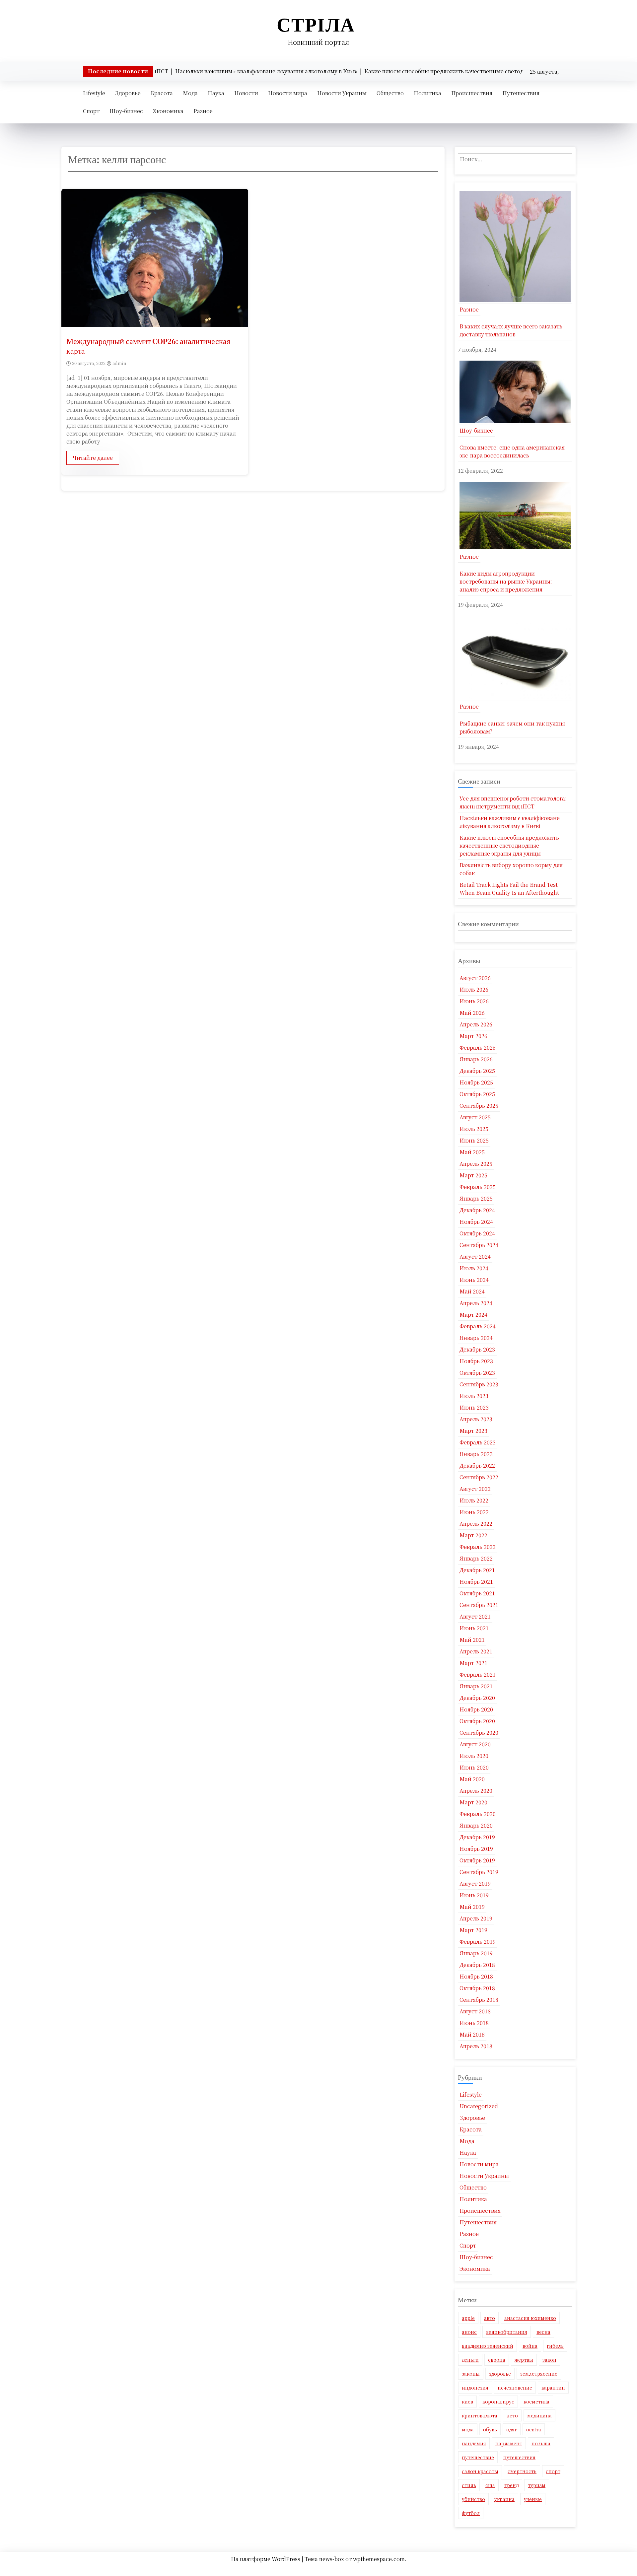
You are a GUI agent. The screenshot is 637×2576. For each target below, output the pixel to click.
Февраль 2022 (478, 1547)
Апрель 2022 (476, 1524)
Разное (203, 111)
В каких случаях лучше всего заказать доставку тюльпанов (511, 330)
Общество (390, 93)
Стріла (316, 25)
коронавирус (498, 2402)
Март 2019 (473, 1930)
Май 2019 (472, 1907)
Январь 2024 (476, 1338)
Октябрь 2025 (477, 1094)
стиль (469, 2485)
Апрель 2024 (476, 1303)
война (530, 2346)
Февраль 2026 (478, 1047)
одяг (512, 2429)
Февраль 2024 (478, 1326)
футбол (471, 2513)
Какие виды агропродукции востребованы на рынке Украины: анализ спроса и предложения (506, 581)
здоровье (500, 2374)
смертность (522, 2471)
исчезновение (515, 2388)
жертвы (524, 2360)
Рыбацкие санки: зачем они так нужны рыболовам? (512, 727)
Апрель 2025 (476, 1164)
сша (490, 2485)
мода (468, 2429)
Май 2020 (472, 1779)
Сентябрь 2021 (479, 1605)
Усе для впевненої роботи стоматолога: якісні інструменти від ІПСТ (513, 802)
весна (543, 2332)
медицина (539, 2415)
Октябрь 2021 (477, 1593)
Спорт (91, 111)
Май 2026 (472, 1013)
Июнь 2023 (474, 1407)
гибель (555, 2346)
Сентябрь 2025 (479, 1106)
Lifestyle (94, 93)
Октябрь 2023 (477, 1373)
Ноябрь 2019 (476, 1849)
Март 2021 (473, 1663)
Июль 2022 (474, 1500)
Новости (246, 93)
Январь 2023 (476, 1454)
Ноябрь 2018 (476, 1976)
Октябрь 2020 (477, 1721)
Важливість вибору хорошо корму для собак (511, 869)
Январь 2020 (476, 1825)
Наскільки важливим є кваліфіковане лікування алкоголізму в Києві (510, 822)
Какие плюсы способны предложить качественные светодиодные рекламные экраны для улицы (509, 845)
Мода (190, 93)
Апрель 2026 (476, 1024)
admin (119, 363)
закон (549, 2360)
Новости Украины (342, 93)
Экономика (168, 111)
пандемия (474, 2443)
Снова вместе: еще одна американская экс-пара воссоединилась (512, 451)
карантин (553, 2388)
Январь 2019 (476, 1953)
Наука (216, 93)
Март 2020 (473, 1802)
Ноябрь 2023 (476, 1361)
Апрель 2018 (476, 2046)
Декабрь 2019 (477, 1837)
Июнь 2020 (474, 1767)
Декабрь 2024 (477, 1210)
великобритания (507, 2332)
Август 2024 (475, 1256)
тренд (511, 2485)
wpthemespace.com (379, 2559)
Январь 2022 (476, 1558)
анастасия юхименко (530, 2318)
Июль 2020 (474, 1756)
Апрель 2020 (476, 1791)
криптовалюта (480, 2415)
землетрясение (539, 2374)
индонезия (475, 2388)
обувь (490, 2429)
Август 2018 (475, 2011)
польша (541, 2443)
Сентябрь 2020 (479, 1733)
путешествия (519, 2457)
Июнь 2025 (474, 1140)
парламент (509, 2443)
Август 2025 (475, 1117)
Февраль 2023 (478, 1442)
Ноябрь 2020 (476, 1709)
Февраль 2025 (478, 1187)
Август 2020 (475, 1744)
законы (471, 2374)
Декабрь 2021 (477, 1570)
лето (512, 2415)
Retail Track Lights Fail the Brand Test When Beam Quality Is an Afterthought (509, 889)
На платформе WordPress (266, 2559)
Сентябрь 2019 (479, 1872)
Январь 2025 (476, 1198)
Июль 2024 (474, 1268)
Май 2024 (472, 1291)
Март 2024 (473, 1315)
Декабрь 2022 (477, 1465)
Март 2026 (473, 1036)
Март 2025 (473, 1175)
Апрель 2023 (476, 1419)
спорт (553, 2471)
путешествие (478, 2457)
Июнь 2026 (474, 1001)
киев (467, 2402)
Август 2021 (475, 1616)
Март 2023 (473, 1431)
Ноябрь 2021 (476, 1582)
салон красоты (480, 2471)
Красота (162, 93)
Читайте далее (93, 458)
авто (490, 2318)
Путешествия (521, 93)
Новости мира (288, 93)
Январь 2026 (476, 1059)
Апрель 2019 (476, 1918)
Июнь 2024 (474, 1280)
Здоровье (128, 93)
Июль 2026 (474, 989)
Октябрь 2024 (477, 1233)
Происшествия (472, 93)
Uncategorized (479, 2106)
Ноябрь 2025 (476, 1082)
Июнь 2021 (474, 1628)
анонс (469, 2332)
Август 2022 (475, 1489)
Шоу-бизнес (126, 111)
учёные (533, 2499)
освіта (534, 2429)
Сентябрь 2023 (479, 1384)
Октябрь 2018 (477, 1988)
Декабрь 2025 (477, 1071)
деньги (470, 2360)
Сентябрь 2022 (479, 1477)
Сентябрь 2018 (479, 2000)
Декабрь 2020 (477, 1698)
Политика (427, 93)
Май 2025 (472, 1152)
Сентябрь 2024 (479, 1245)
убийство (473, 2499)
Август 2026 (475, 978)
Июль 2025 (474, 1129)
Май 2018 (472, 2034)
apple (468, 2318)
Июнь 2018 (474, 2023)
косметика (536, 2402)
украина (504, 2499)
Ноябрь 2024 (476, 1222)
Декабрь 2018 (477, 1965)
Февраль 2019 (478, 1942)
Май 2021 (472, 1640)
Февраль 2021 (478, 1674)
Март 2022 (473, 1535)
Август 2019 (475, 1883)
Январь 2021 (476, 1686)
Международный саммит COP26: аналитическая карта (148, 346)
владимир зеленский (488, 2346)
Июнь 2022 (474, 1512)
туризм (537, 2485)
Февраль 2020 (478, 1814)
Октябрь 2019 (477, 1860)
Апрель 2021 (476, 1651)
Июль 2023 (474, 1396)
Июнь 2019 (474, 1895)
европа (497, 2360)
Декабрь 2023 (477, 1349)
